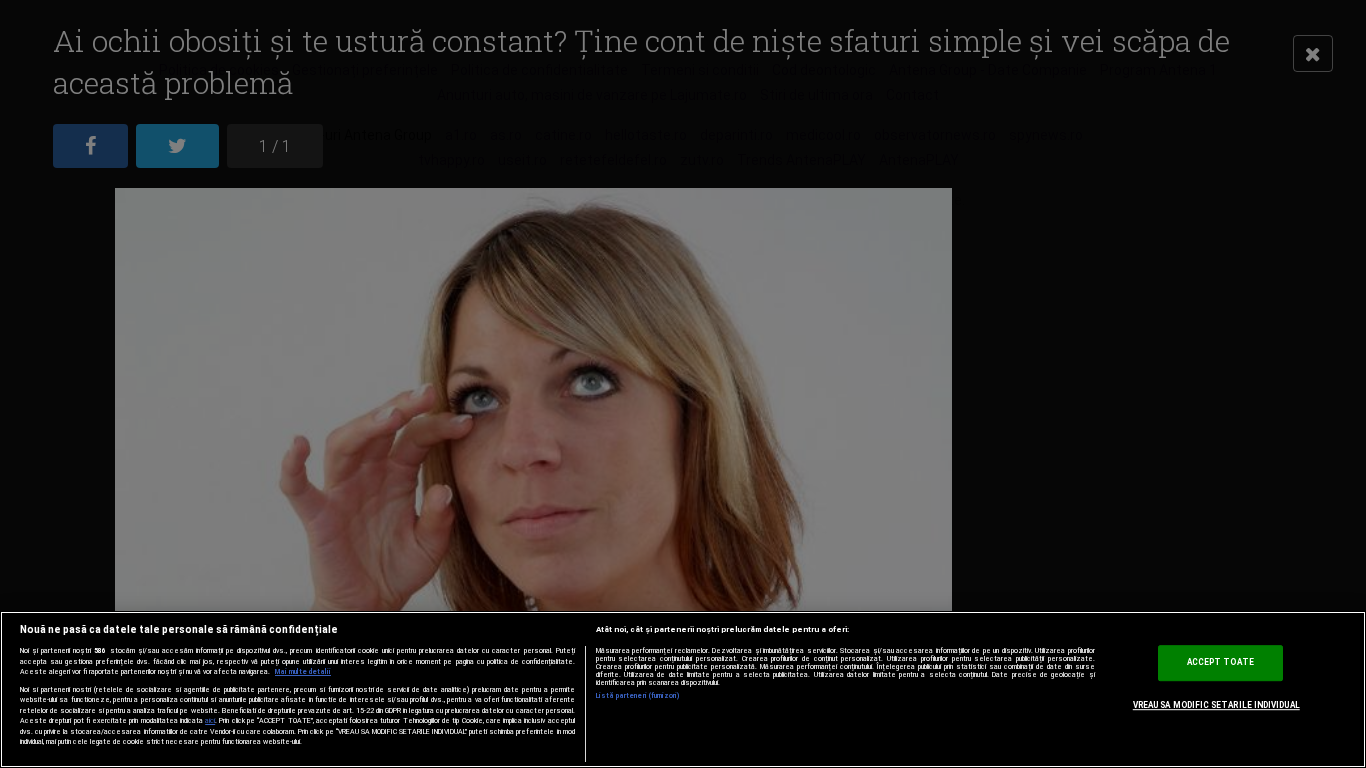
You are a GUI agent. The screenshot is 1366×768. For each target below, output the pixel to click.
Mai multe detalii (303, 672)
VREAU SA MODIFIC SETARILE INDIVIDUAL (1216, 705)
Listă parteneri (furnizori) (638, 696)
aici (210, 720)
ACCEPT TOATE (1220, 663)
